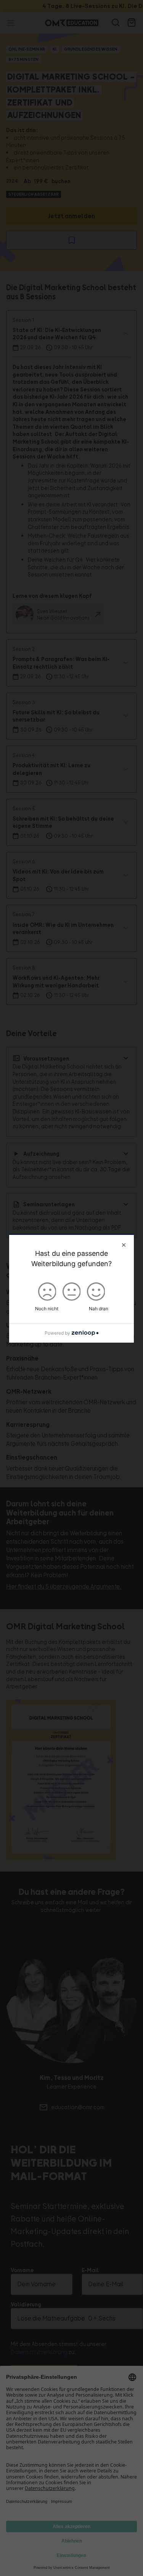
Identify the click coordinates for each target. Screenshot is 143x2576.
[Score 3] (96, 1290)
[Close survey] (124, 1245)
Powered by (57, 1333)
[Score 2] (72, 1290)
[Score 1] (47, 1290)
